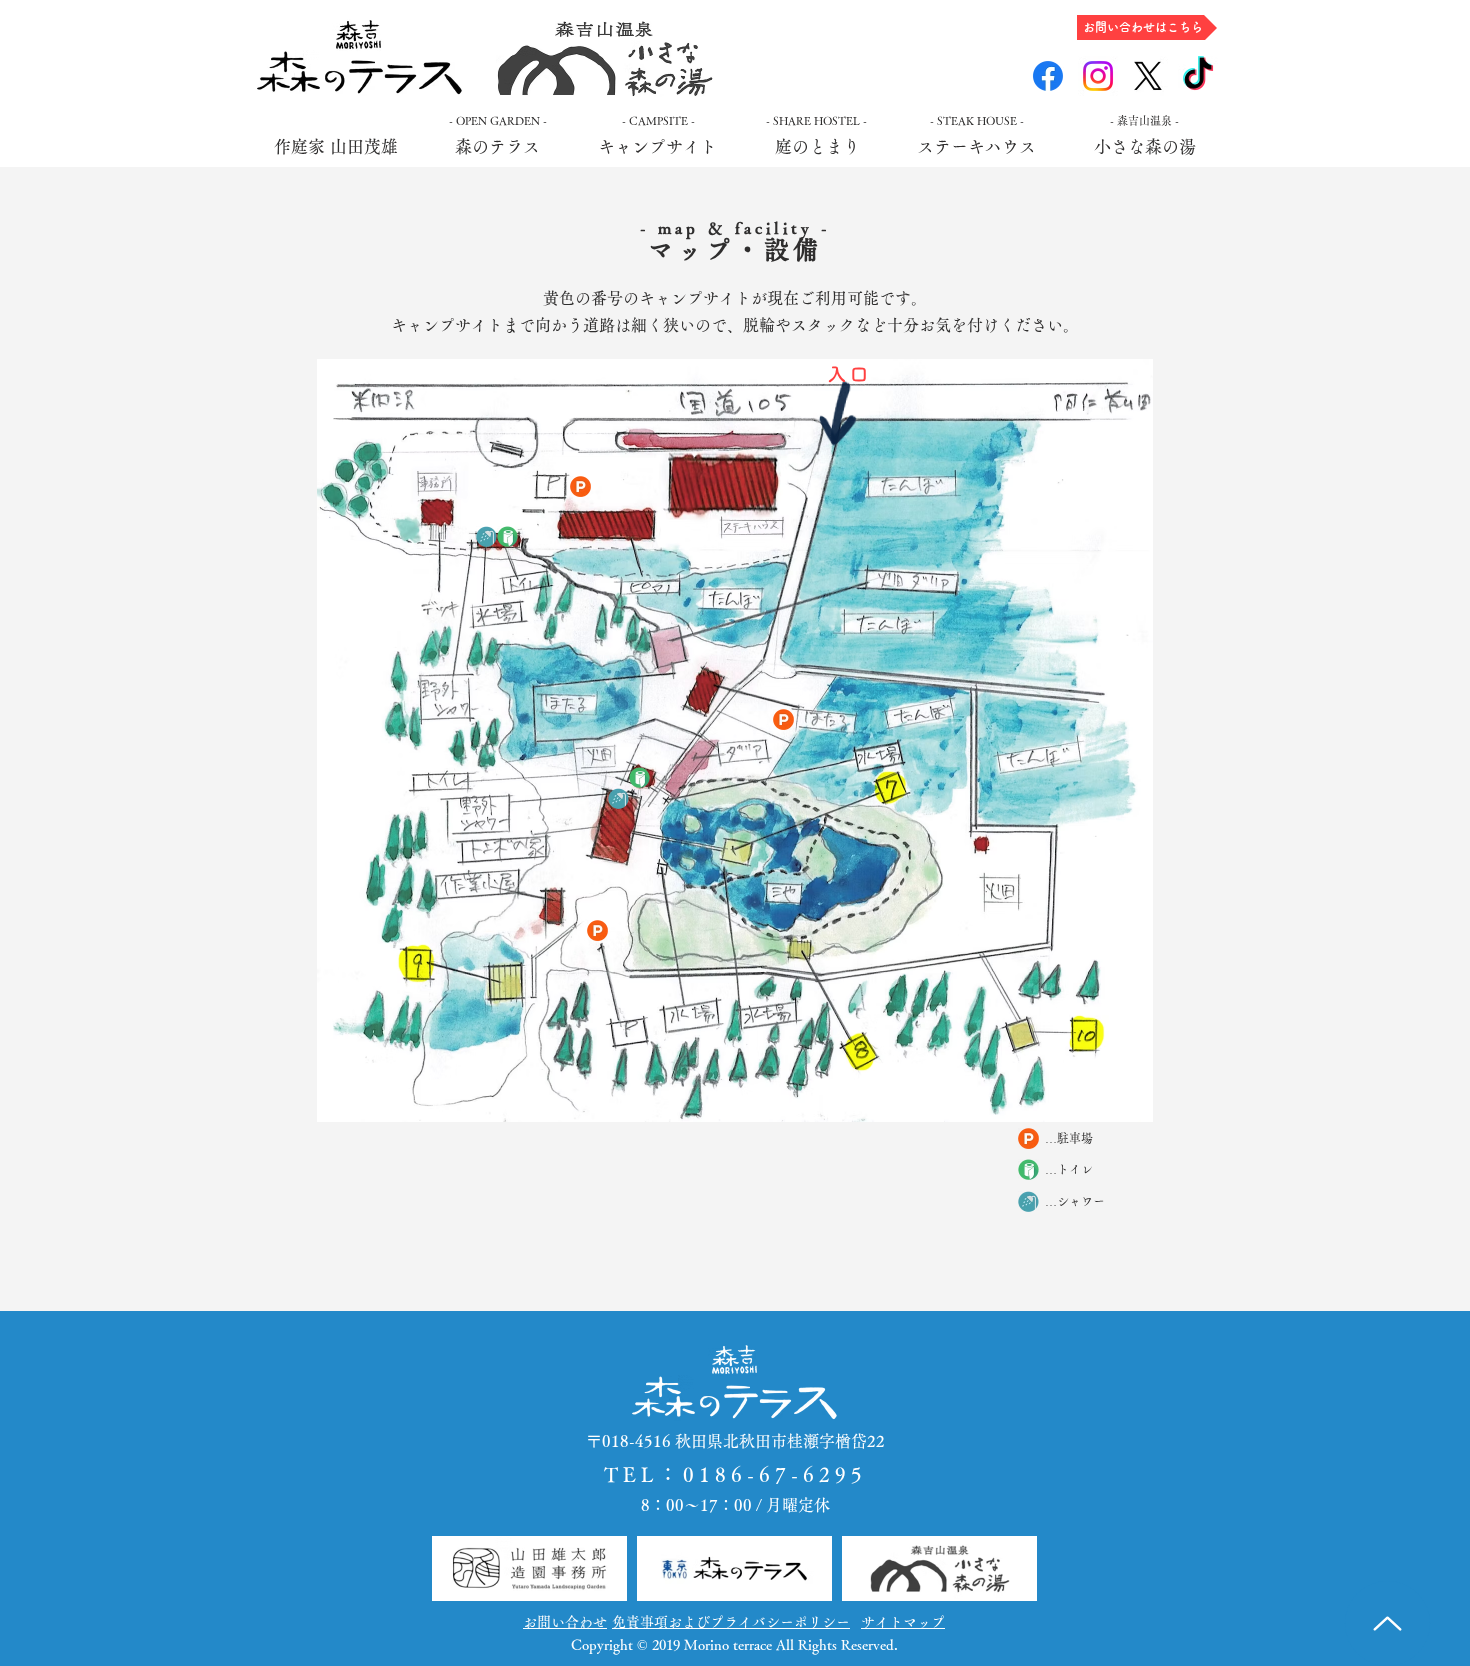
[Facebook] (1048, 76)
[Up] (1387, 1623)
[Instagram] (1098, 76)
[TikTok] (1198, 76)
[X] (1148, 76)
